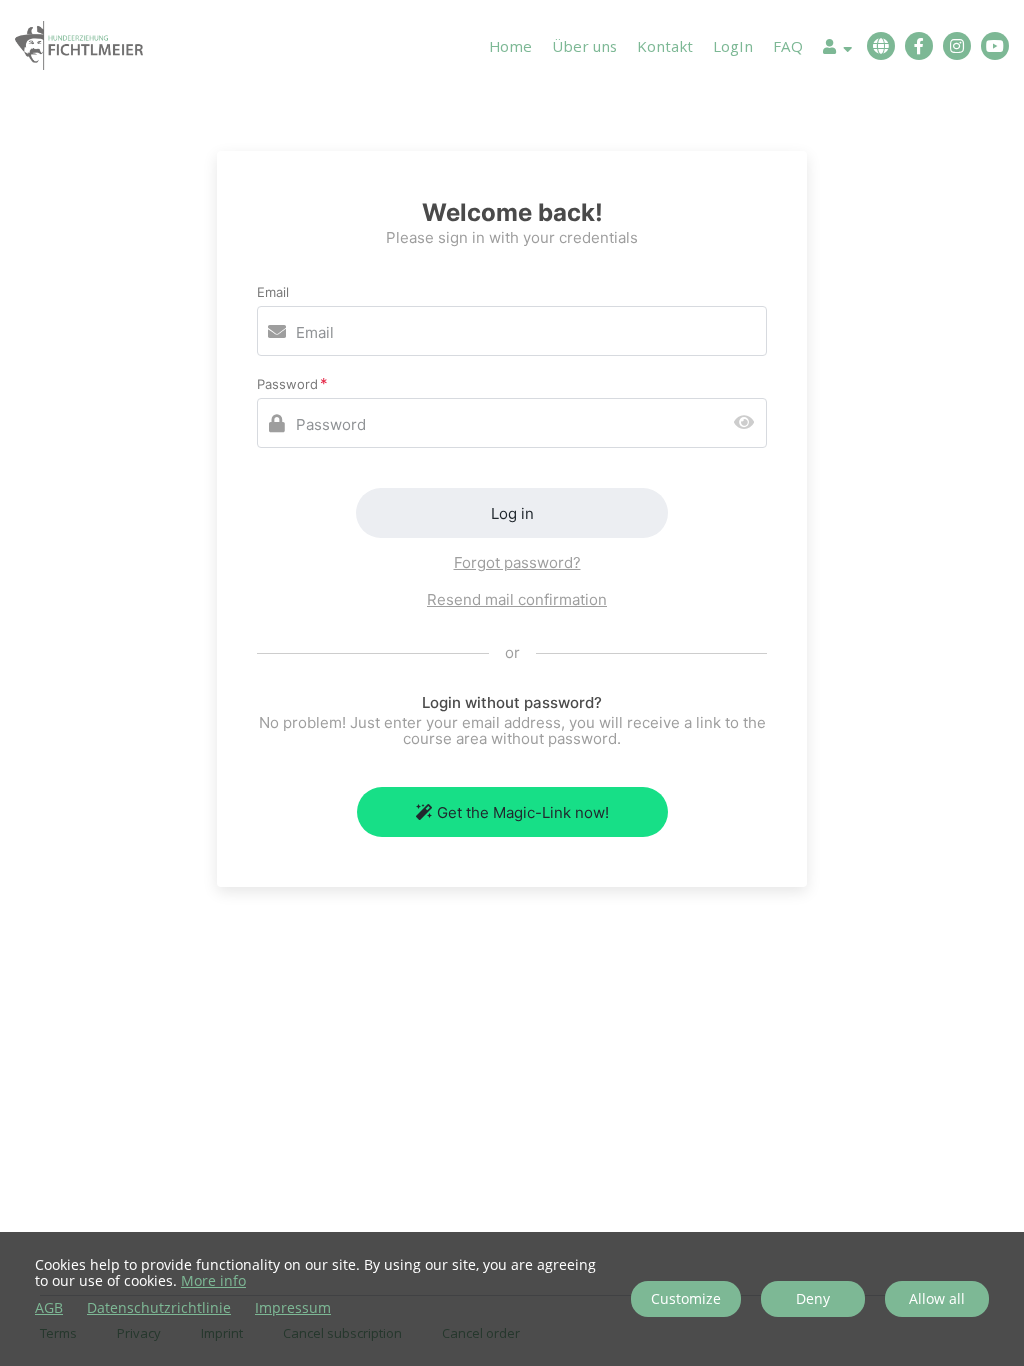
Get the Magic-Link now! (523, 812)
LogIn (733, 46)
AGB (49, 1308)
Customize (686, 1298)
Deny (813, 1298)
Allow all (937, 1298)
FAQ (788, 46)
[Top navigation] (837, 49)
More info (213, 1280)
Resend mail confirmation (517, 599)
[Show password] (748, 423)
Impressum (293, 1308)
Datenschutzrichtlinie (159, 1308)
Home (510, 46)
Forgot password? (517, 562)
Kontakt (665, 46)
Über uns (584, 46)
